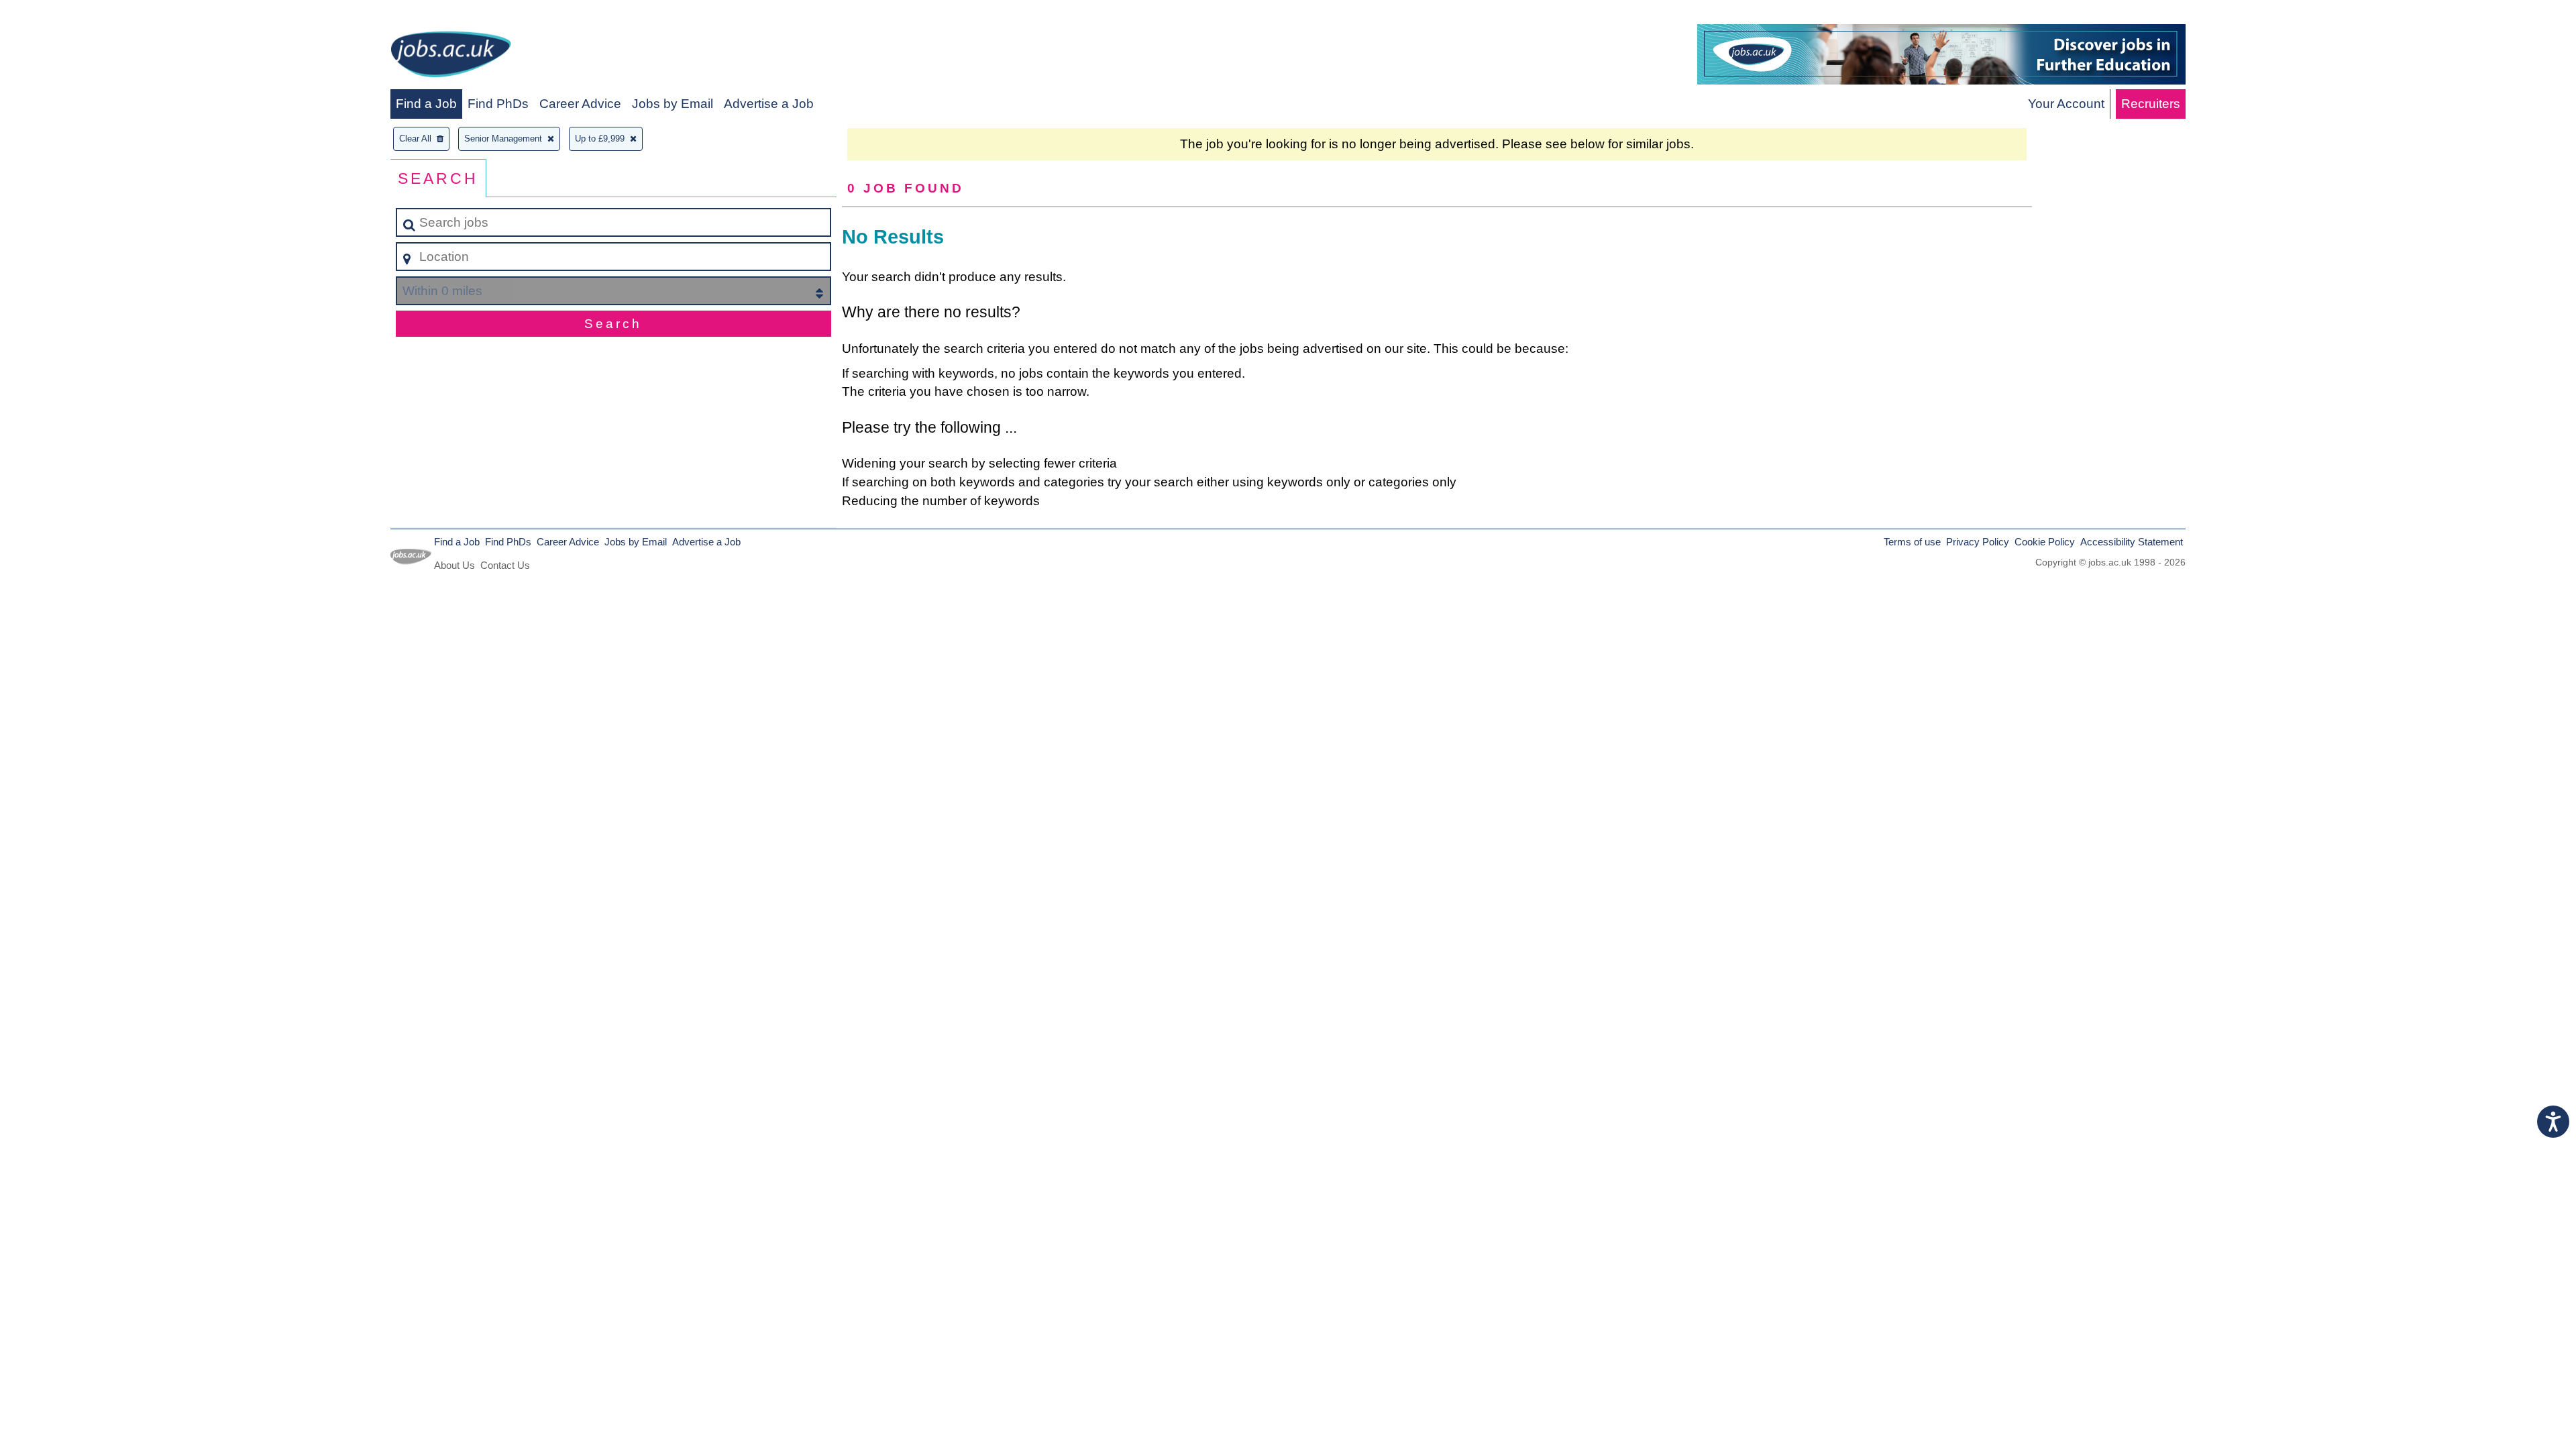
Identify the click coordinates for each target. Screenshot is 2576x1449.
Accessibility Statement (2132, 542)
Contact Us (505, 565)
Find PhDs (498, 104)
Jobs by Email (673, 104)
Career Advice (580, 104)
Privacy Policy (1978, 542)
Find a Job (426, 104)
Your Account (2066, 104)
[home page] (451, 57)
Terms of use (1912, 542)
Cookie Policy (2045, 542)
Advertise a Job (769, 104)
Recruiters (2151, 104)
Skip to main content (64, 14)
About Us (454, 565)
